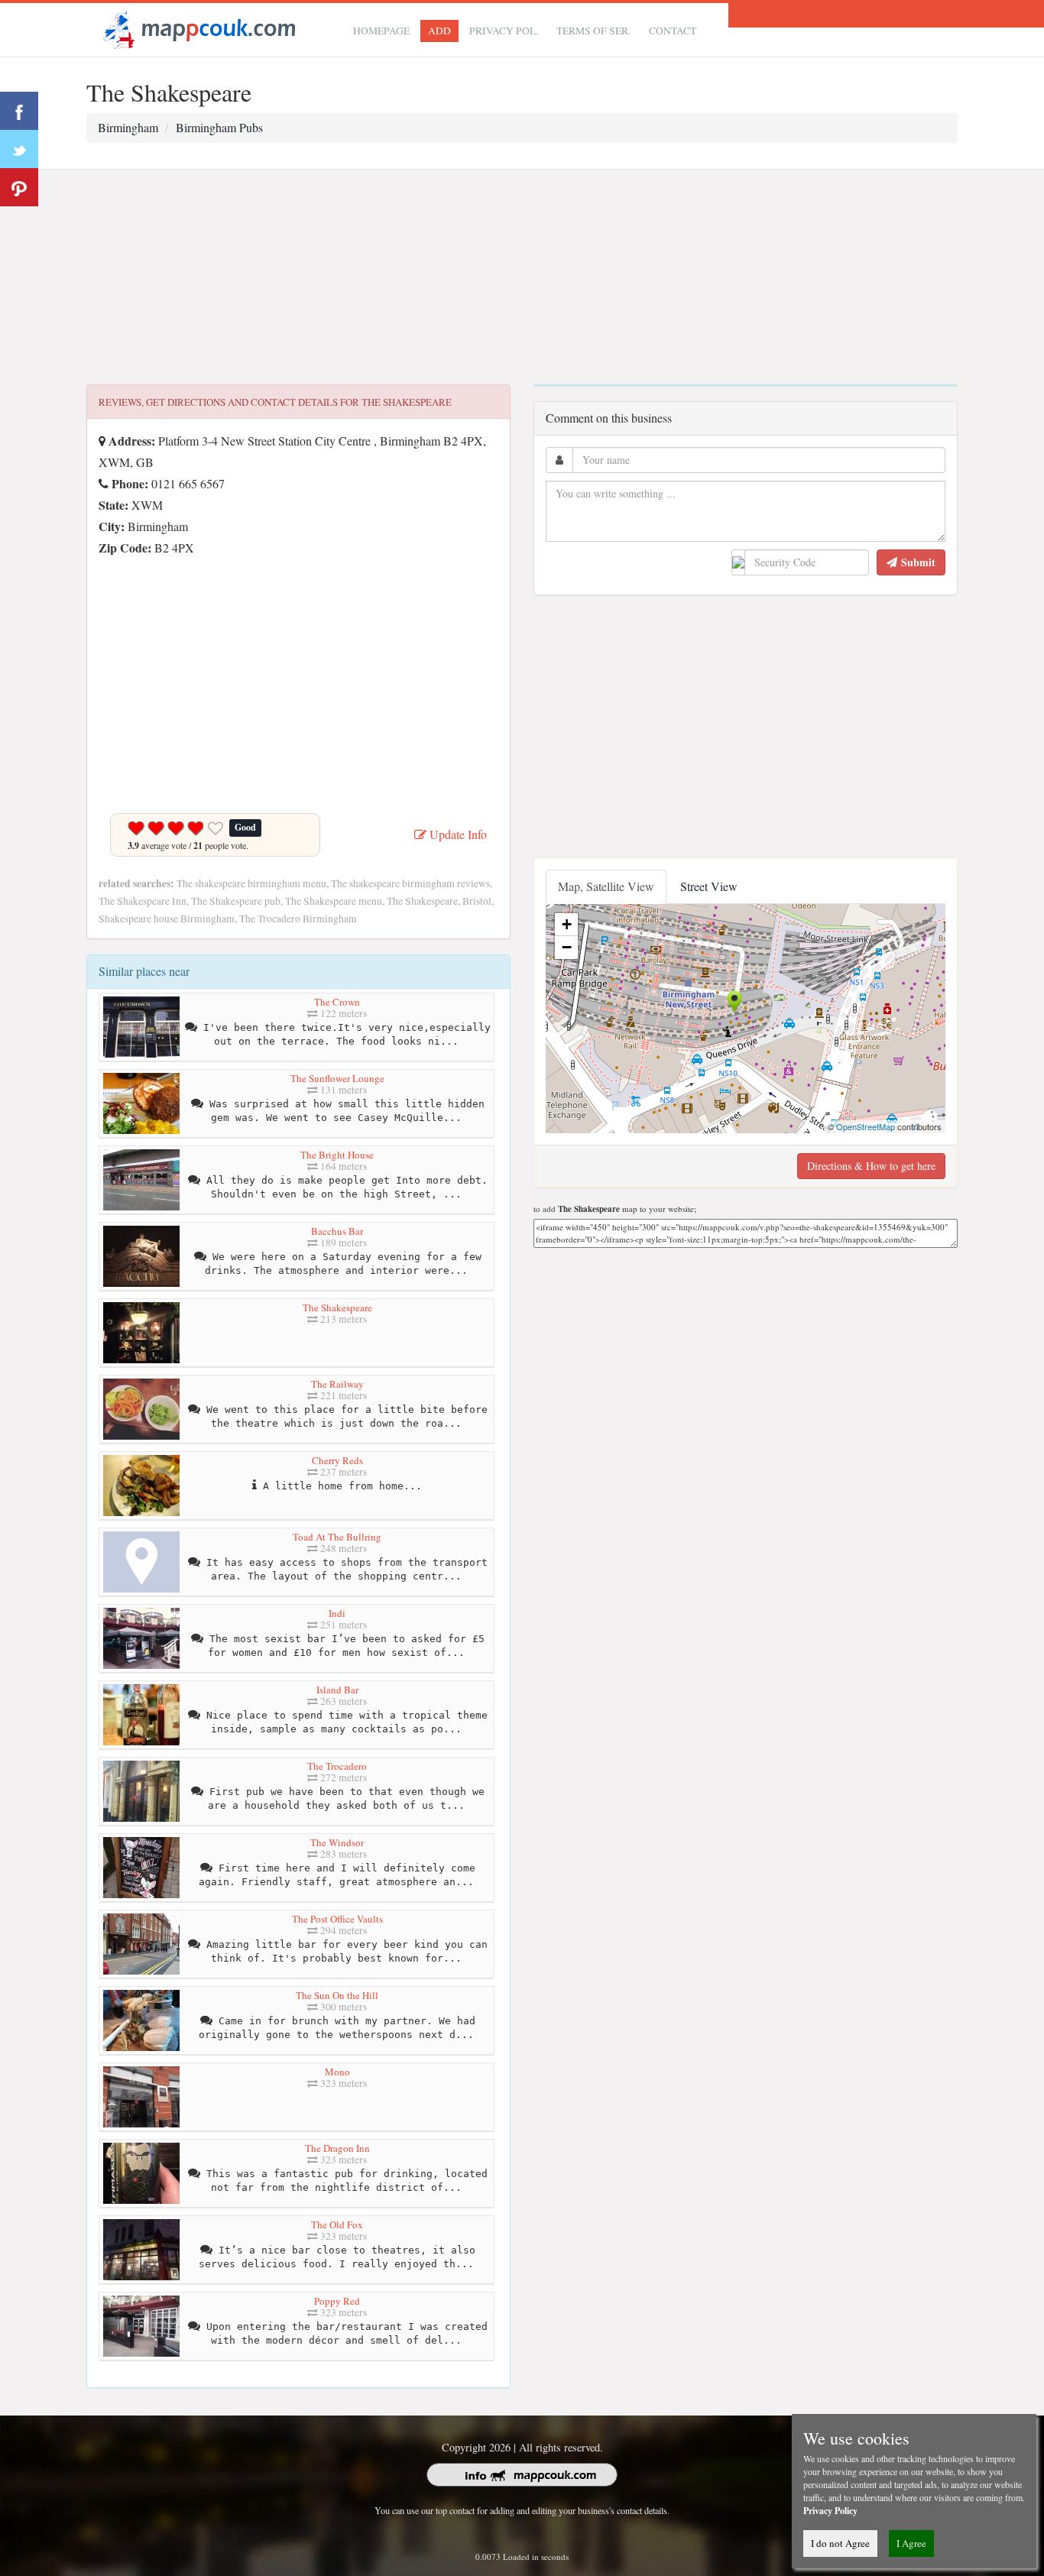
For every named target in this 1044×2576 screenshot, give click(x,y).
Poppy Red (337, 2301)
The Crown (337, 1002)
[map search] (197, 28)
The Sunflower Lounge (337, 1078)
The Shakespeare (337, 1307)
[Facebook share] (19, 111)
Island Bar (337, 1690)
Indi (337, 1613)
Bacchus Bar (337, 1231)
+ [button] (567, 924)
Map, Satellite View (606, 886)
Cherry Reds (337, 1460)
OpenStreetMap (866, 1126)
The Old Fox (337, 2224)
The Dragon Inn (337, 2148)
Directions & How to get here (871, 1166)
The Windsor (337, 1842)
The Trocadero (337, 1766)
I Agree (911, 2543)
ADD (439, 31)
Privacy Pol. (504, 31)
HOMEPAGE (381, 31)
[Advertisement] (522, 277)
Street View (709, 886)
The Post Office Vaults (337, 1919)
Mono (337, 2072)
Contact (673, 31)
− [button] (567, 947)
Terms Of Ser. (593, 31)
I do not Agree (840, 2543)
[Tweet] (19, 149)
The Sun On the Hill (337, 1995)
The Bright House (337, 1155)
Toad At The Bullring (337, 1537)
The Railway (337, 1384)
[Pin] (19, 187)
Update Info (457, 834)
